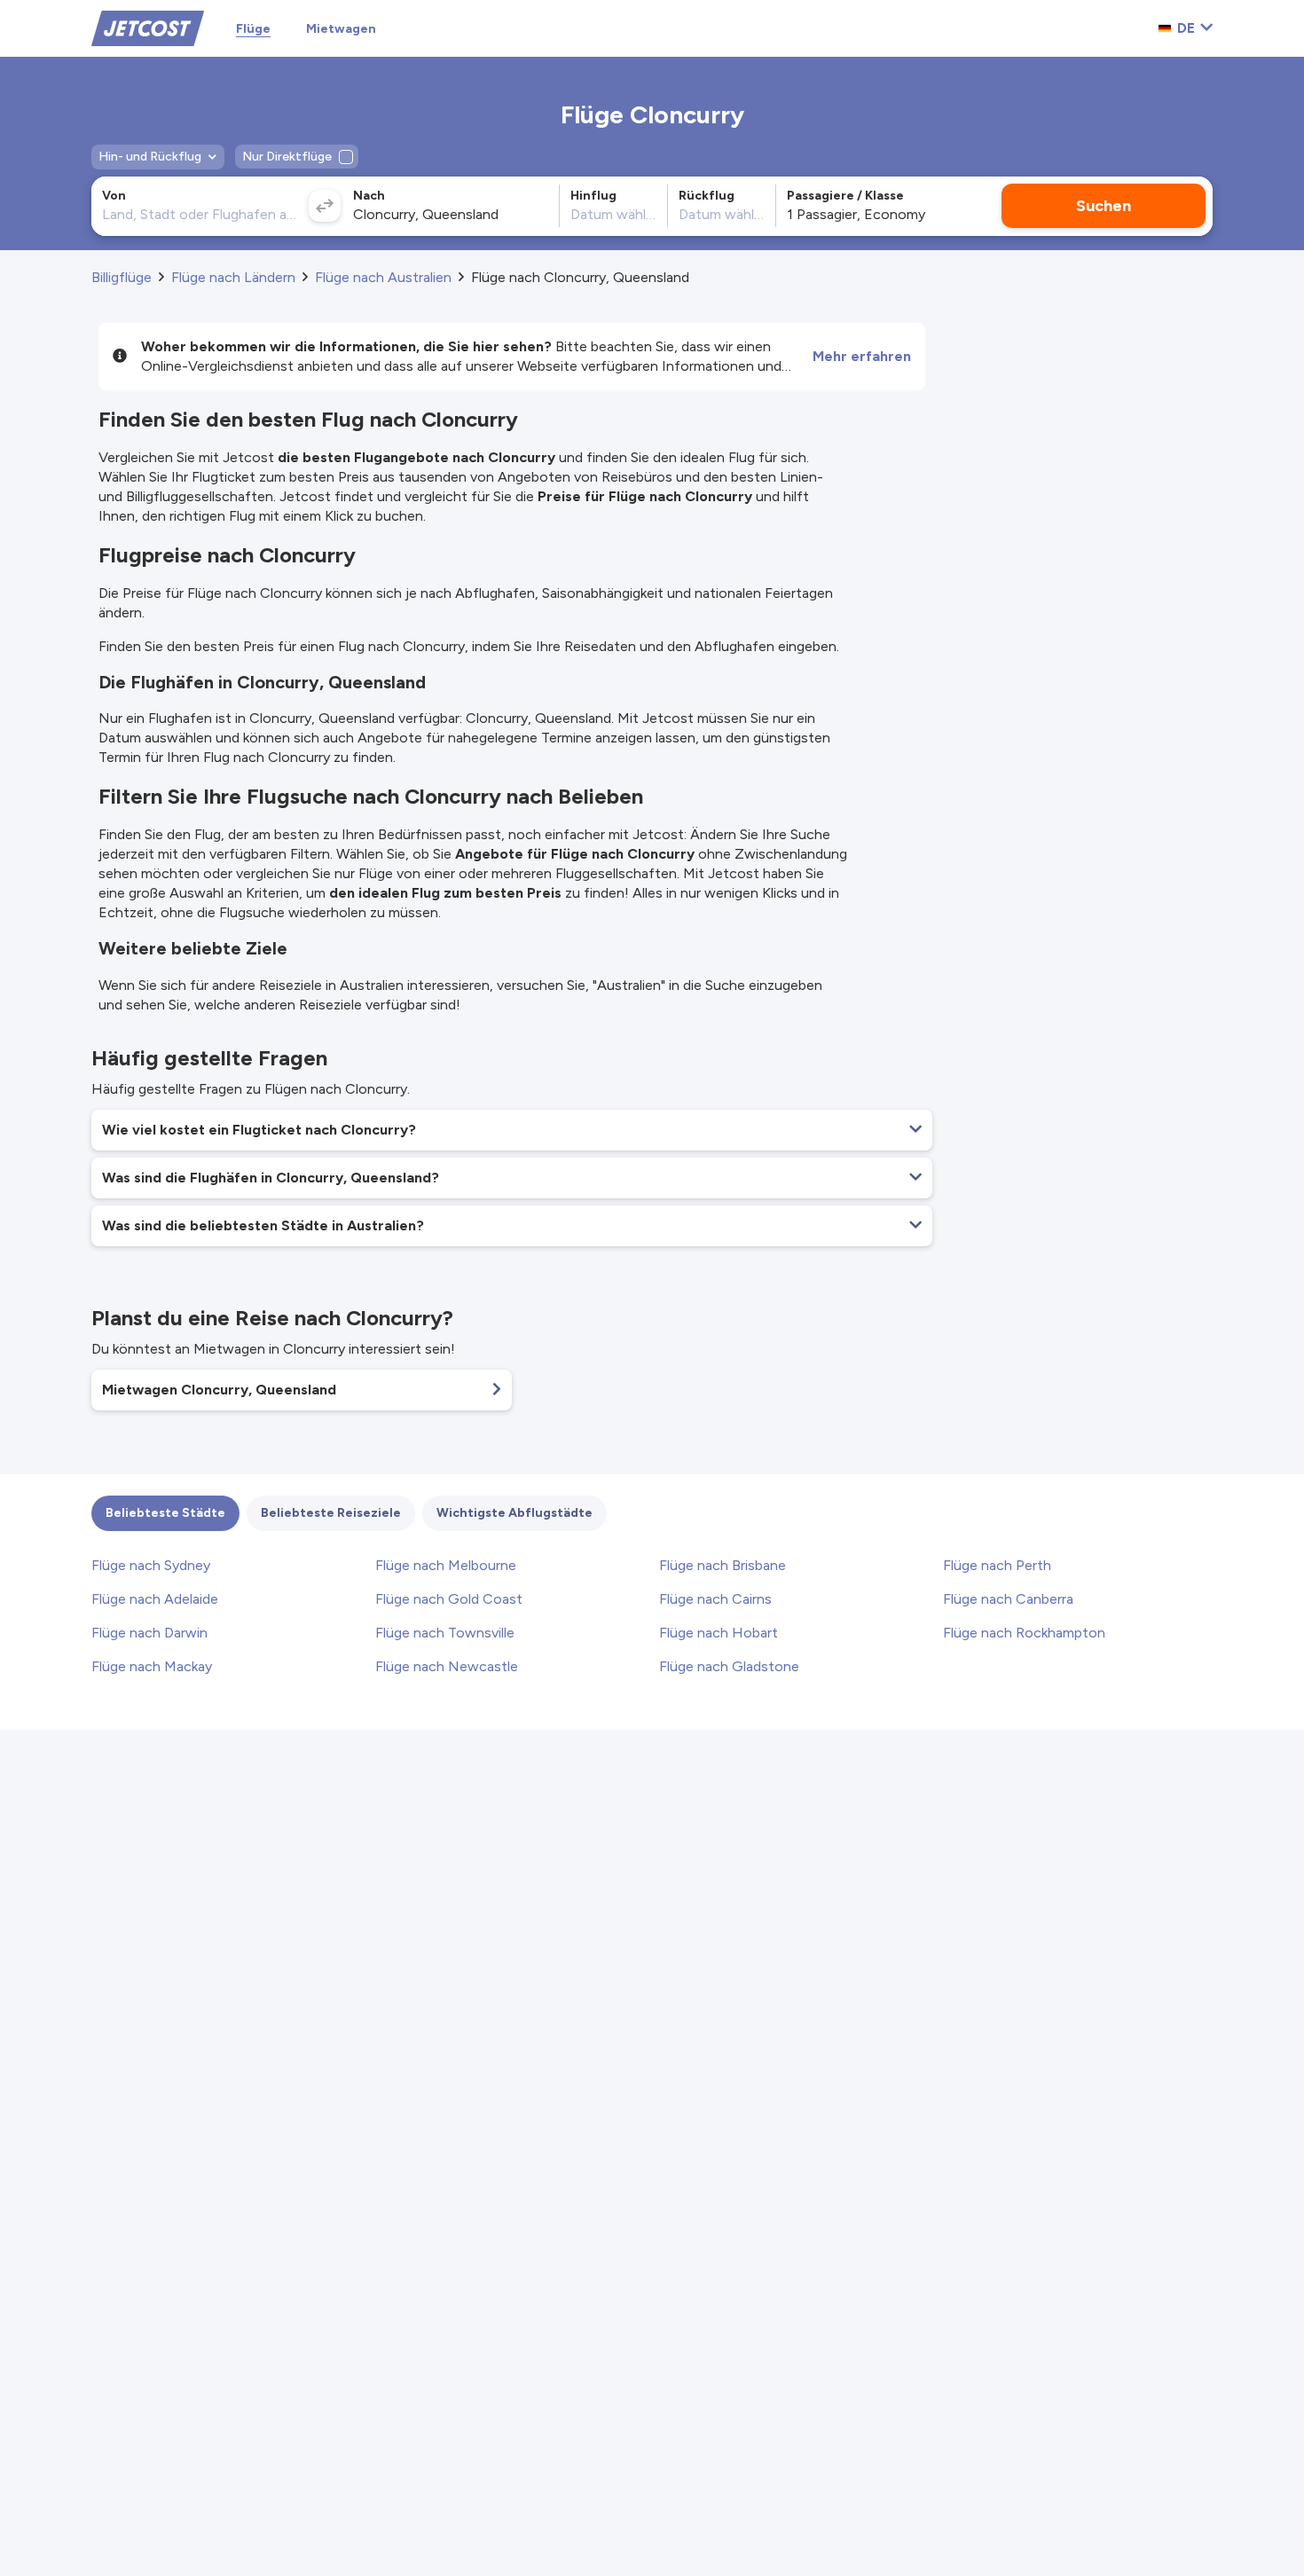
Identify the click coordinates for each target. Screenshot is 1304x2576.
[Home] (148, 27)
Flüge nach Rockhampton (1024, 1633)
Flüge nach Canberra (1008, 1599)
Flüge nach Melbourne (446, 1565)
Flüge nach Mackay (152, 1666)
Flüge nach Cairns (715, 1599)
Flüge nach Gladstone (729, 1666)
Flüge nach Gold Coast (449, 1599)
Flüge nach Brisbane (723, 1565)
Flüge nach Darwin (149, 1633)
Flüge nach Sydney (151, 1565)
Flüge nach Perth (997, 1565)
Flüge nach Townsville (445, 1633)
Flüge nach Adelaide (155, 1599)
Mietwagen (341, 29)
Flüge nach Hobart (719, 1633)
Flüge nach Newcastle (447, 1666)
